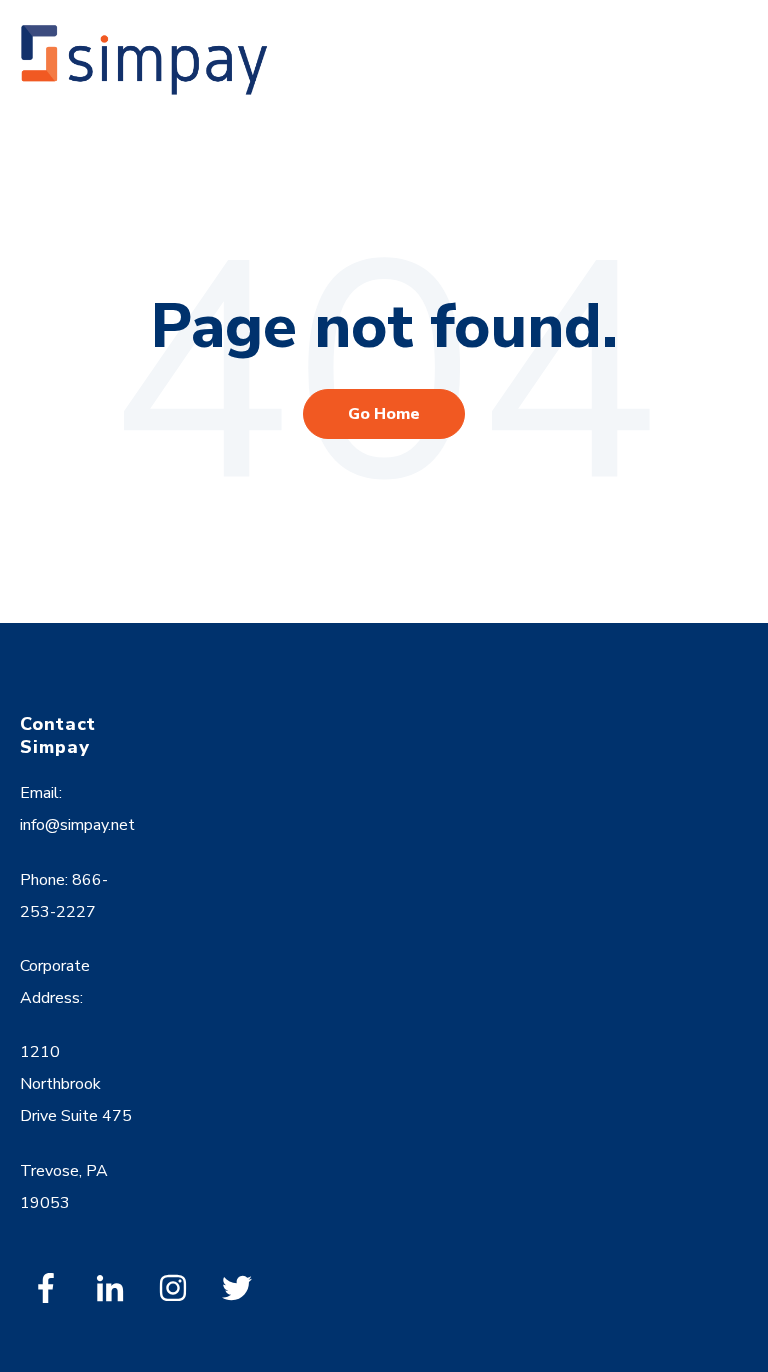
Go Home (384, 414)
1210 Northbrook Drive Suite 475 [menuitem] (76, 1084)
